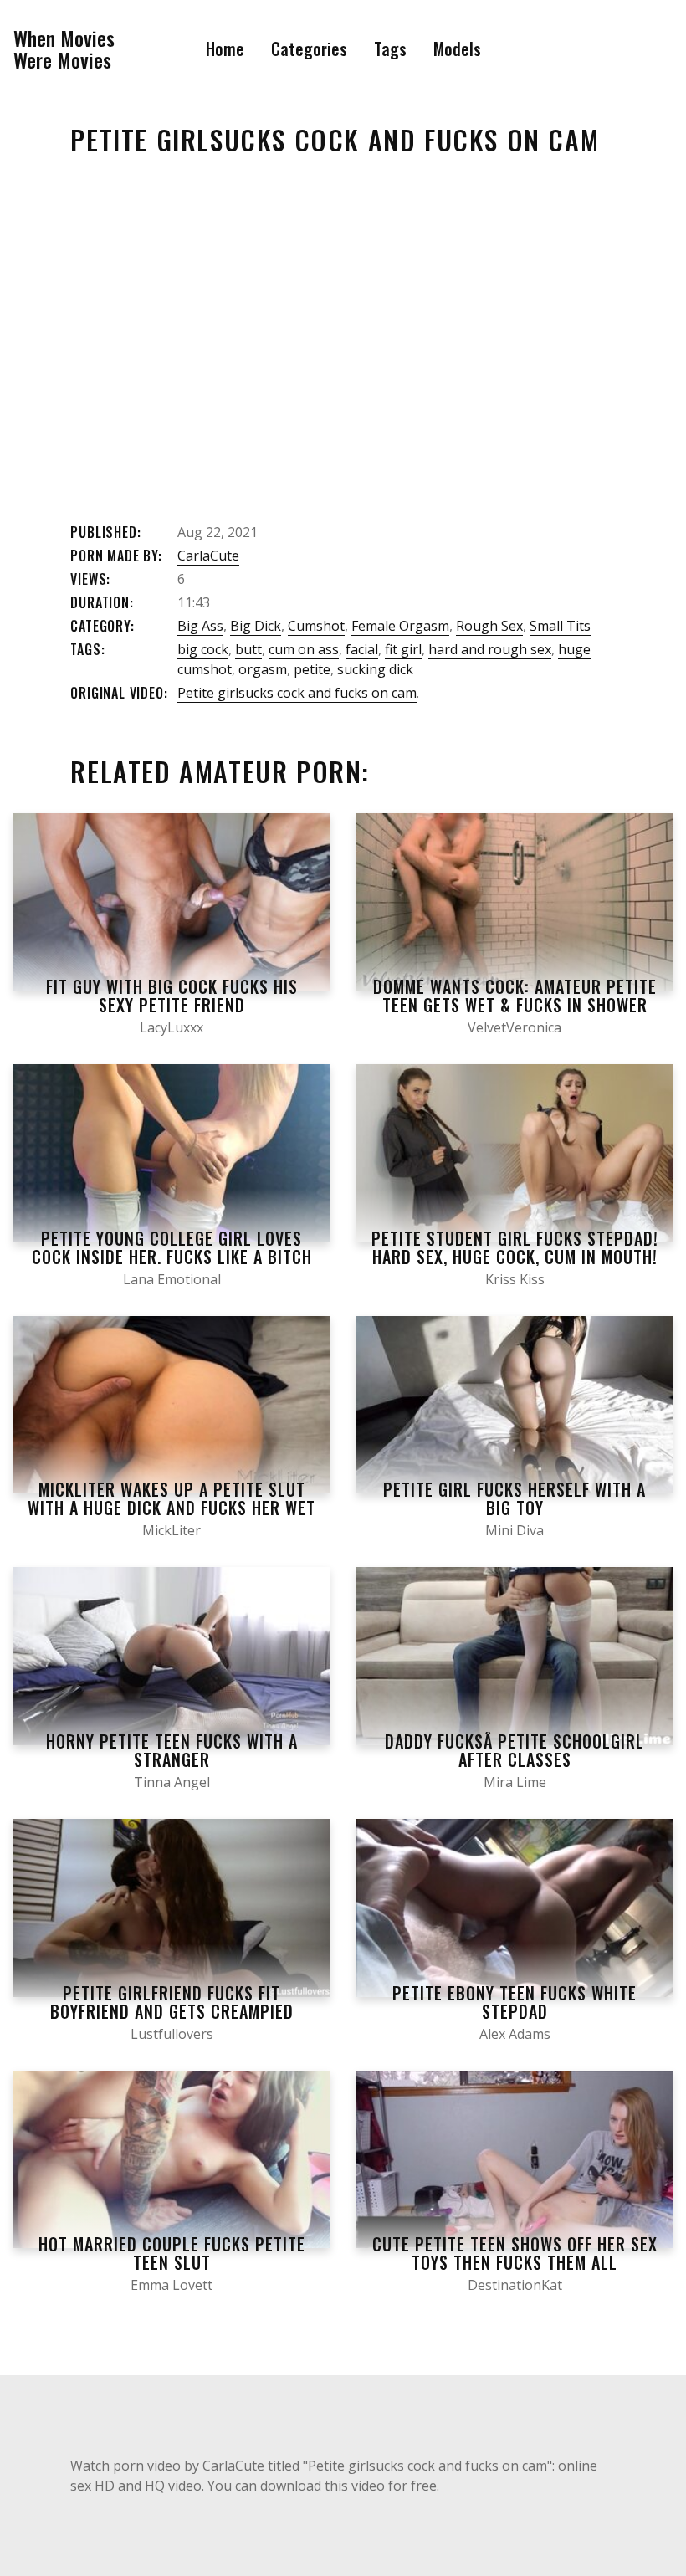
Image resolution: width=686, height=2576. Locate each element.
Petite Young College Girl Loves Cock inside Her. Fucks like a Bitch (172, 1247)
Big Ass (200, 626)
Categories (309, 49)
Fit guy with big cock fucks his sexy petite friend (172, 996)
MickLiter (171, 1530)
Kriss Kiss (515, 1279)
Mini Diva (514, 1530)
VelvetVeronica (514, 1027)
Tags (390, 49)
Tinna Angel (172, 1782)
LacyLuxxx (171, 1027)
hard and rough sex (490, 649)
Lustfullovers (172, 2034)
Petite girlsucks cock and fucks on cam (297, 693)
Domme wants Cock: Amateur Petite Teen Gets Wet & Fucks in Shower (515, 996)
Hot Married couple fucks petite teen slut (172, 2253)
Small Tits (560, 626)
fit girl (403, 649)
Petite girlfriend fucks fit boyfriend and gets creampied (172, 2002)
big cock (203, 649)
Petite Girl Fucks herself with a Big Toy (514, 1498)
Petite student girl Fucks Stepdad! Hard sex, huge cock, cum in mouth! (515, 1247)
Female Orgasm (400, 626)
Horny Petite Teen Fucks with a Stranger (172, 1750)
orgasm (263, 669)
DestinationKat (515, 2285)
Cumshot (316, 626)
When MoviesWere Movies (64, 49)
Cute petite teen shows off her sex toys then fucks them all (515, 2253)
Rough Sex (489, 626)
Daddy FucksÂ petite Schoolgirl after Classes (514, 1750)
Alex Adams (515, 2034)
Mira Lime (515, 1782)
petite (312, 669)
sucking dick (375, 669)
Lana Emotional (172, 1279)
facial (362, 649)
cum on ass (304, 649)
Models (457, 49)
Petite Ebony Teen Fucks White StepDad (514, 2002)
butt (248, 649)
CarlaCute (208, 556)
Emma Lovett (171, 2285)
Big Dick (256, 626)
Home (225, 49)
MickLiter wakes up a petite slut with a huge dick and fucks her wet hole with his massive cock (171, 1508)
